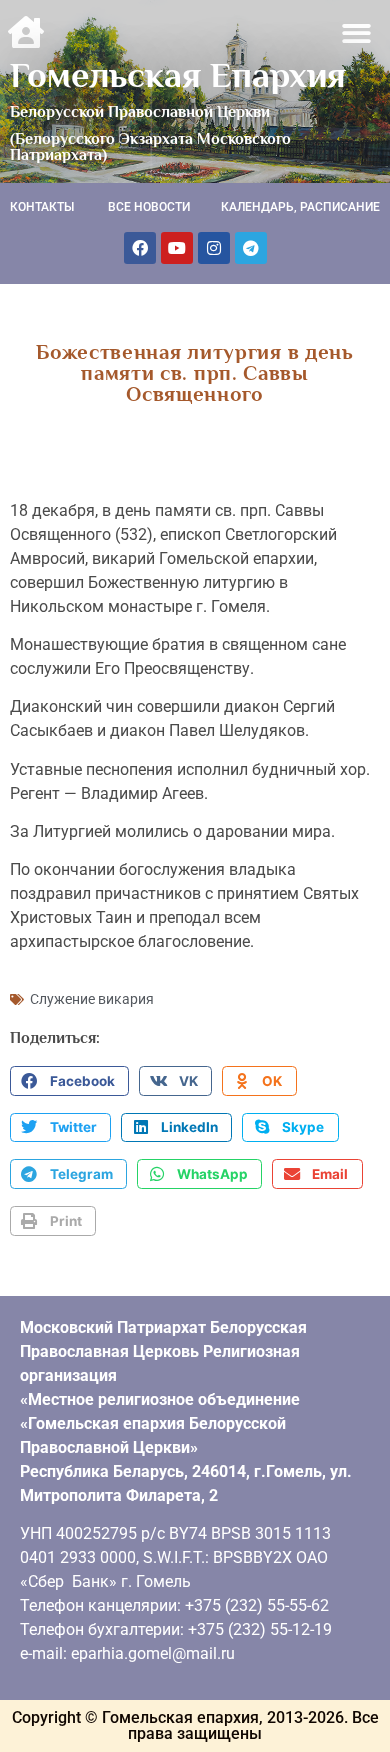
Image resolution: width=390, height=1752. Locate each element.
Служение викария (92, 999)
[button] (357, 33)
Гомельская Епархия (178, 75)
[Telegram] (251, 248)
